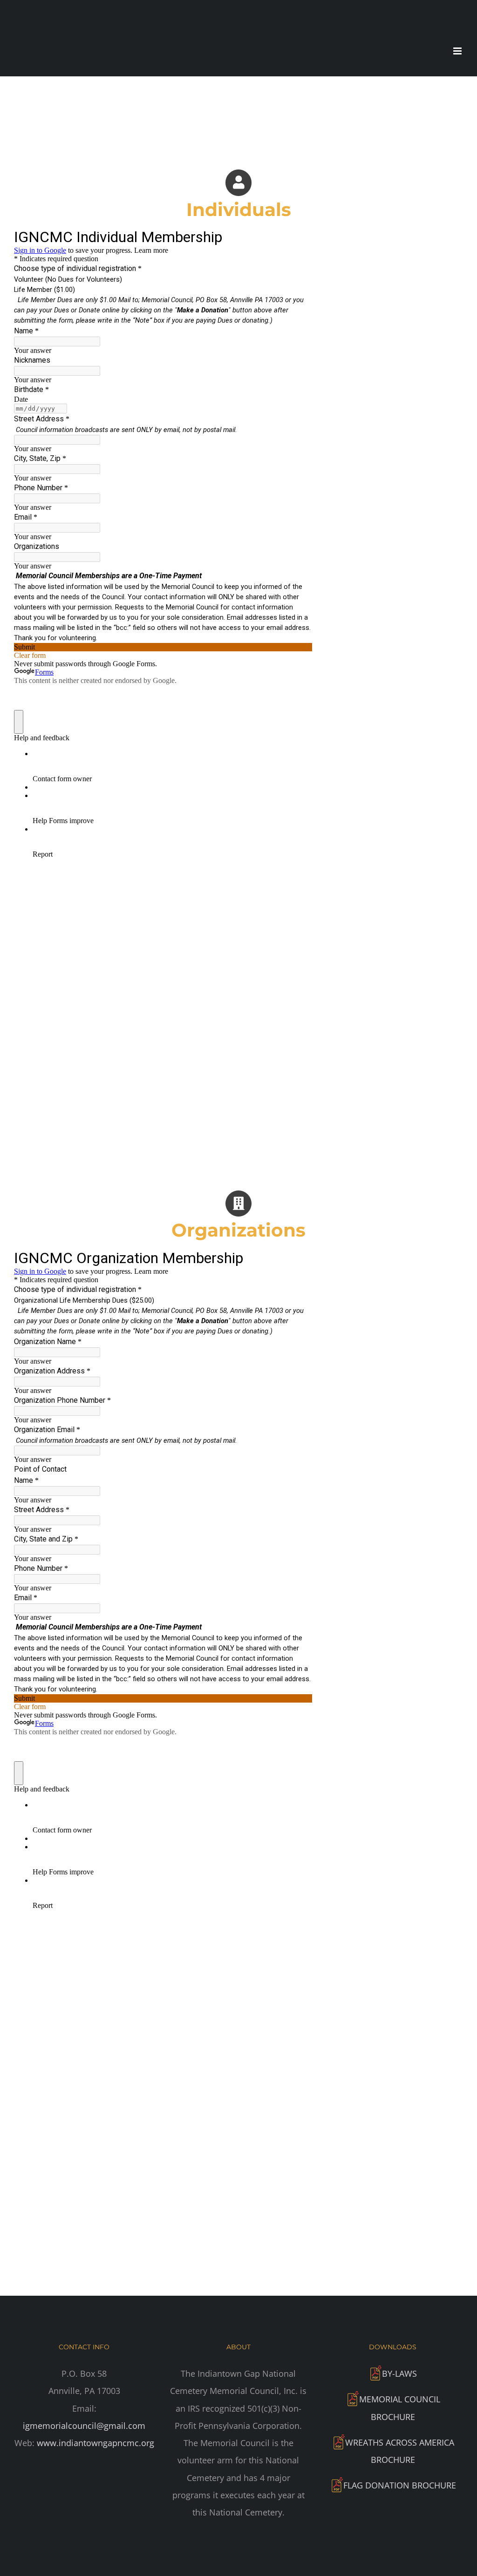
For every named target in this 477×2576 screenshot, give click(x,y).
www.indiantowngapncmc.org (95, 2443)
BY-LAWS (399, 2373)
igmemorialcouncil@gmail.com (84, 2426)
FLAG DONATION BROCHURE (400, 2485)
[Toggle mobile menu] (458, 51)
